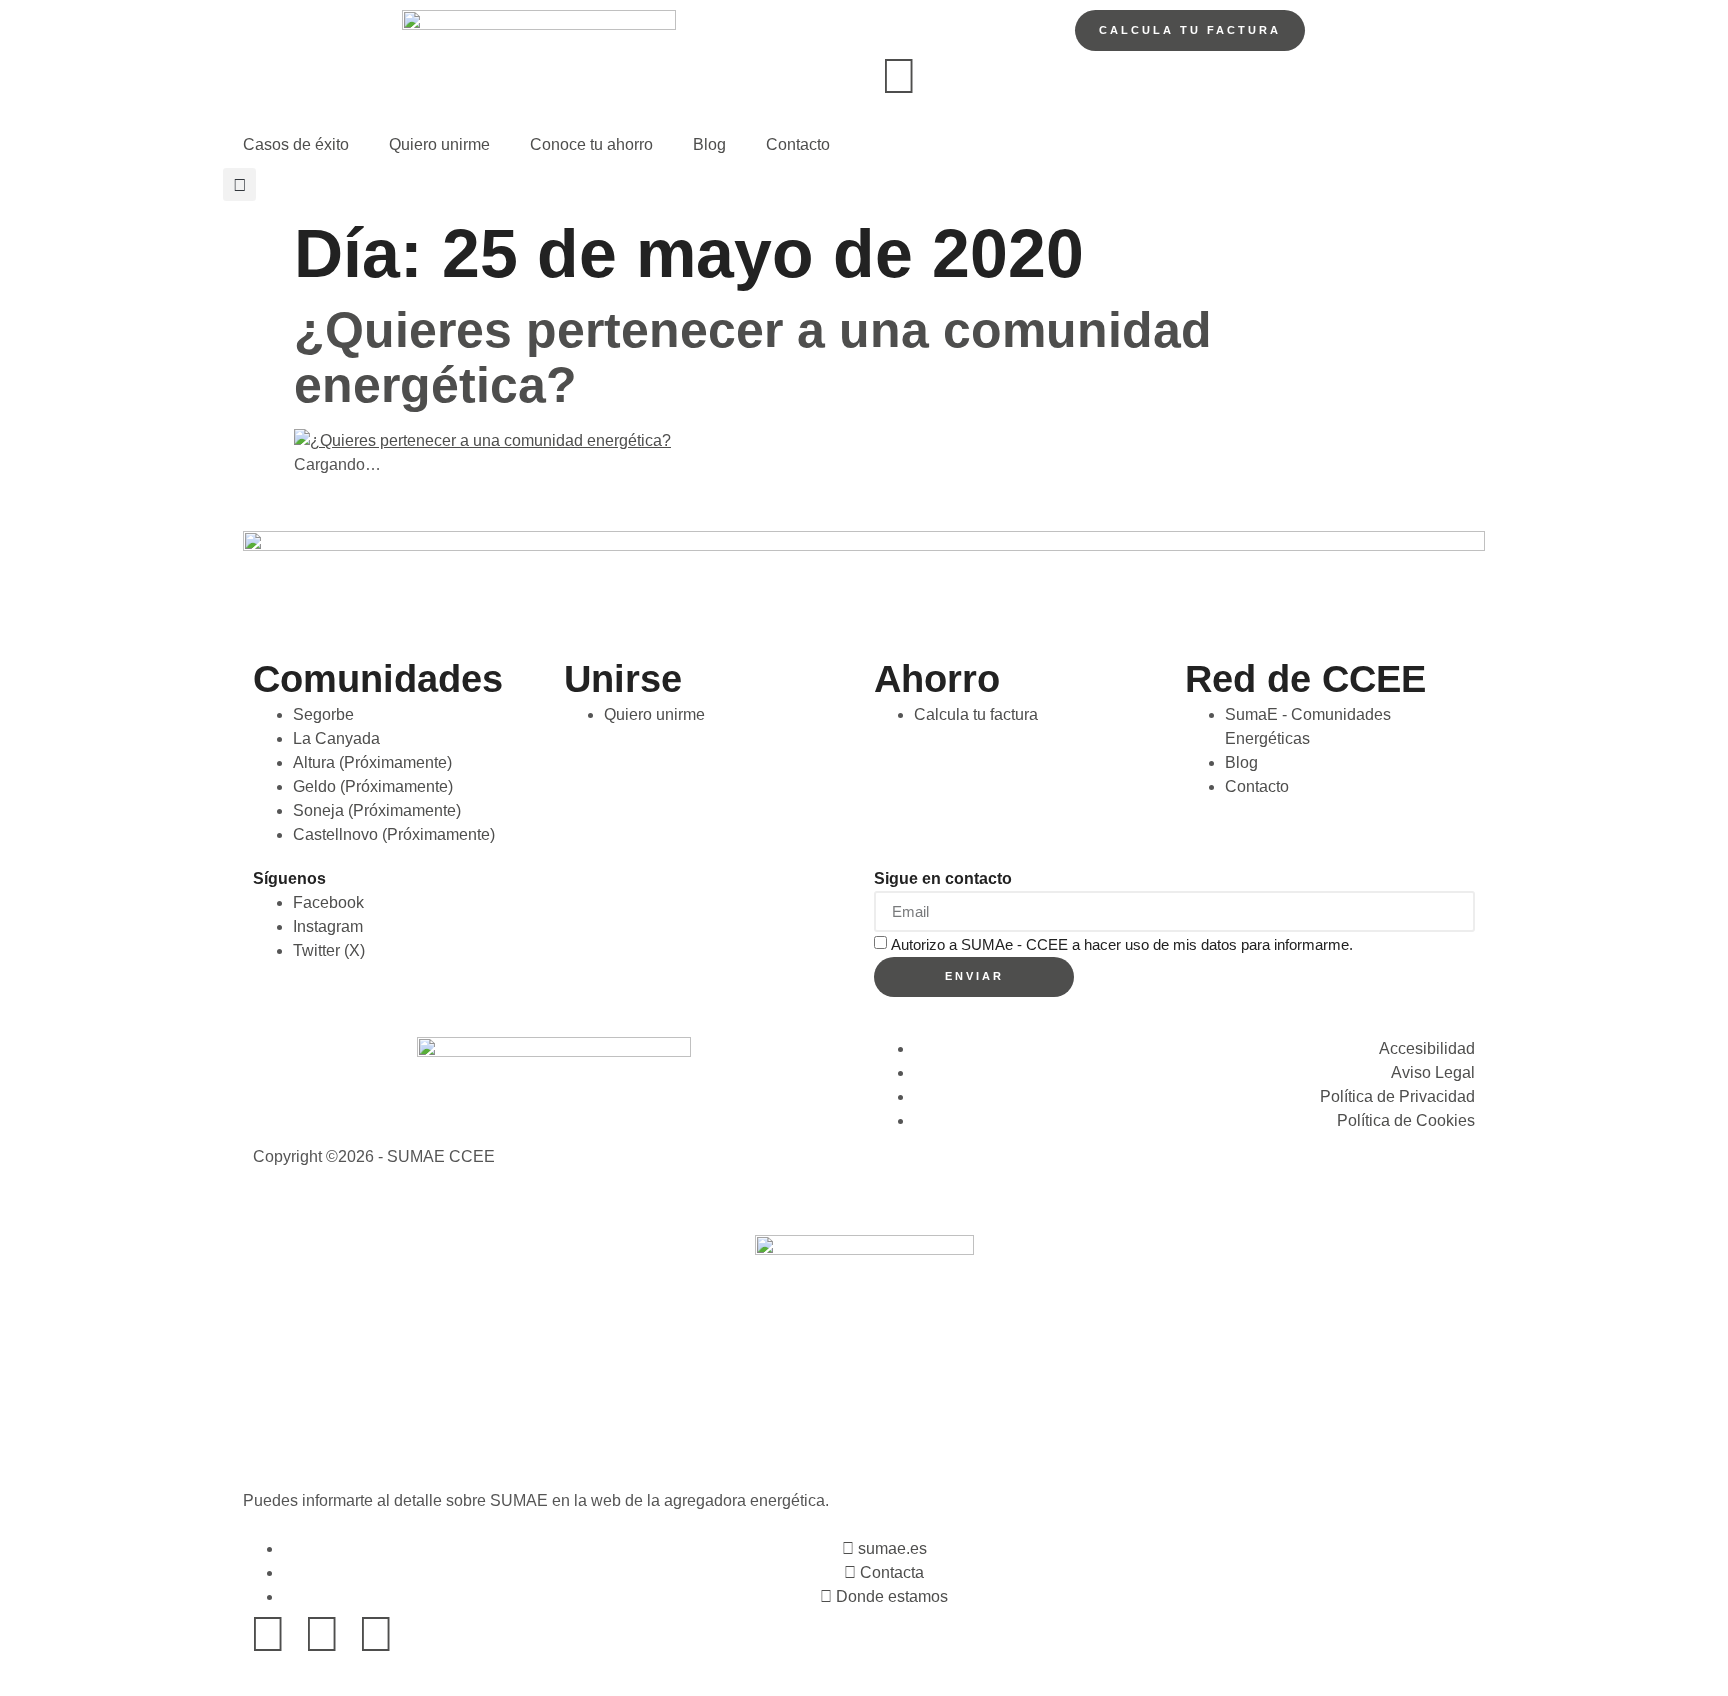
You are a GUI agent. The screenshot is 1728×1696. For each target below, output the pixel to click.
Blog (709, 144)
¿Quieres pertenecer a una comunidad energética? (753, 357)
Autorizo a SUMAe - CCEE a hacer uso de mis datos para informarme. (1122, 943)
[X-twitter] (322, 1634)
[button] (239, 184)
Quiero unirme (439, 144)
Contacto (798, 144)
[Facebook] (268, 1634)
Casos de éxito (296, 144)
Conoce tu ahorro (591, 144)
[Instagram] (376, 1634)
